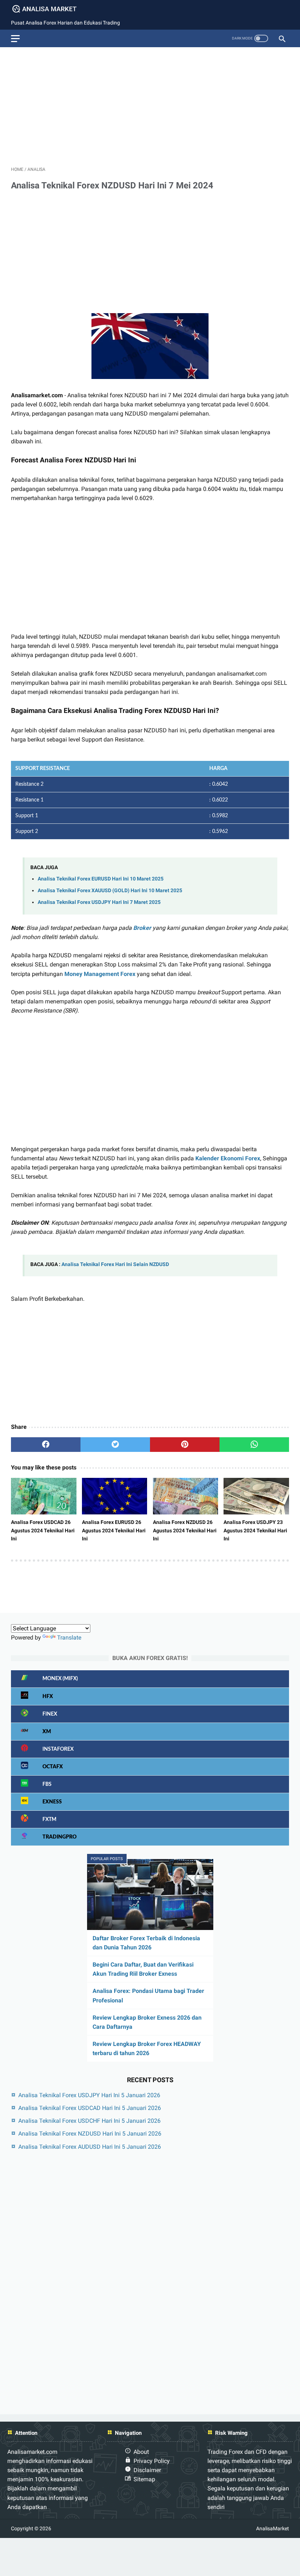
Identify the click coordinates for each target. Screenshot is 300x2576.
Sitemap (144, 2479)
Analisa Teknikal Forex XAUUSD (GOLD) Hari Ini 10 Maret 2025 (110, 891)
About (141, 2452)
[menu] (15, 39)
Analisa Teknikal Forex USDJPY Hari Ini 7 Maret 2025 (99, 902)
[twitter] (115, 1445)
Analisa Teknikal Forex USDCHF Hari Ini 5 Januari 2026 (89, 2121)
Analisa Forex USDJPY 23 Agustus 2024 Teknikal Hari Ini (255, 1530)
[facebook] (46, 1445)
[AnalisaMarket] (49, 9)
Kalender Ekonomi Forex (228, 1158)
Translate (69, 1638)
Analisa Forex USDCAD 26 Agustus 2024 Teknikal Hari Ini (43, 1530)
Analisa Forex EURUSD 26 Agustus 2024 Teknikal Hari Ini (114, 1530)
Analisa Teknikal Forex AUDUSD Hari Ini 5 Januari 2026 (90, 2147)
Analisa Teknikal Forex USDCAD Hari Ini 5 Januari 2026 (90, 2108)
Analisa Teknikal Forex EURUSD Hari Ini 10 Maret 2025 (101, 879)
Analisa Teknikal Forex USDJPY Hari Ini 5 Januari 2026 (89, 2095)
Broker (142, 928)
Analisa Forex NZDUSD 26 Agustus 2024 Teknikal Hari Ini (185, 1530)
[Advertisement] (150, 104)
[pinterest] (185, 1445)
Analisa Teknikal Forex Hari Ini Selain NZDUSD (115, 1264)
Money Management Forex (100, 974)
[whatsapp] (254, 1445)
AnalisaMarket (273, 2528)
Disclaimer (147, 2470)
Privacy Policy (152, 2461)
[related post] (44, 1496)
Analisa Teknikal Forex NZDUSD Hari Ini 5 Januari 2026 (90, 2134)
